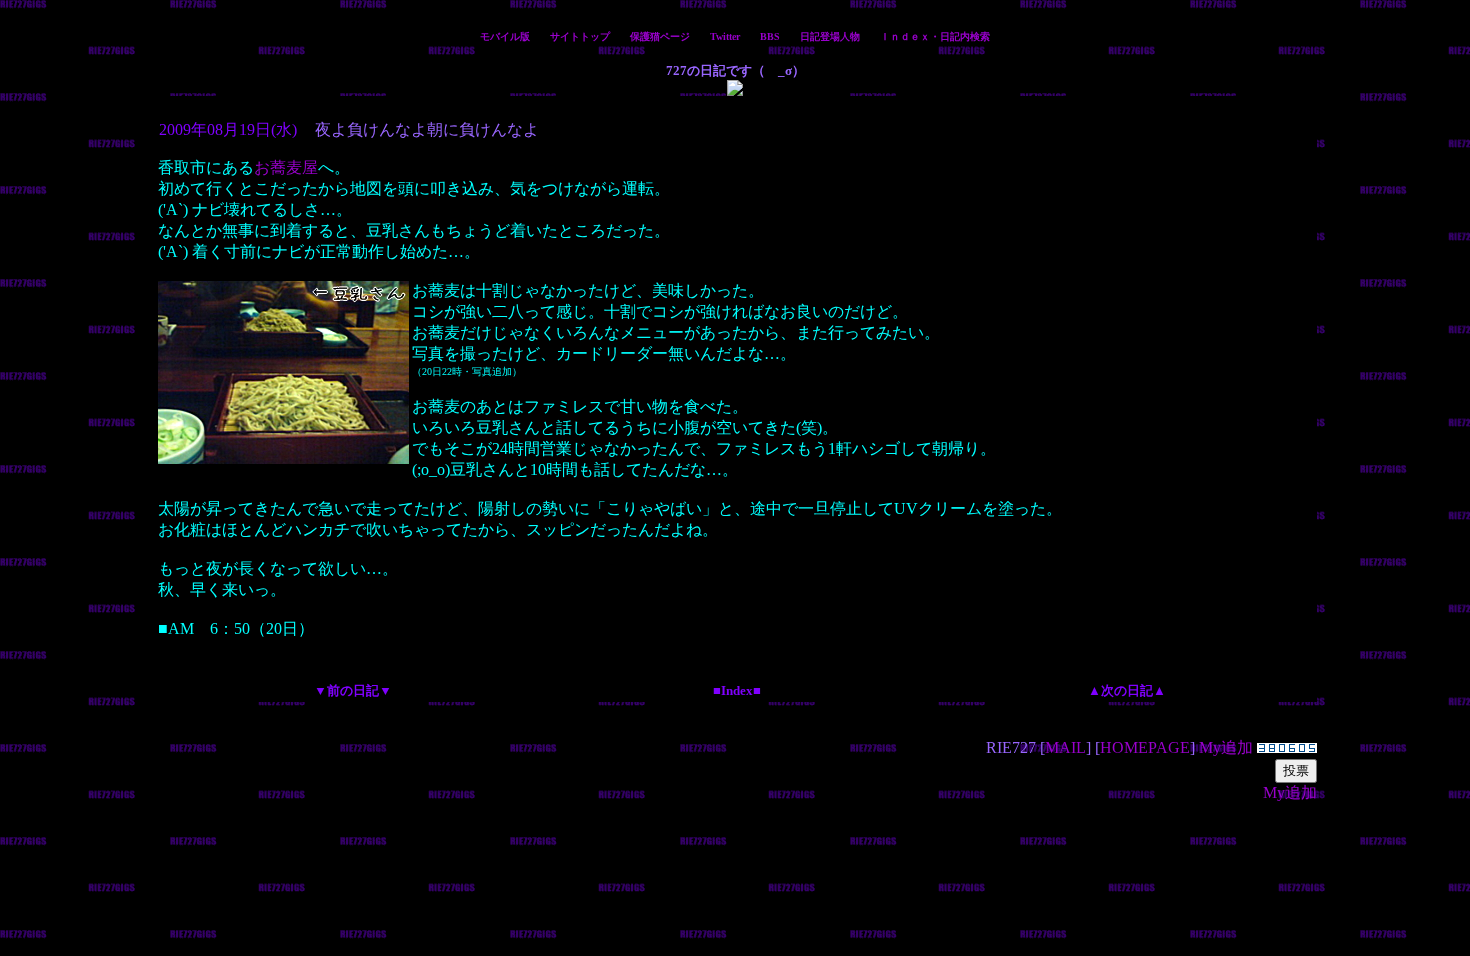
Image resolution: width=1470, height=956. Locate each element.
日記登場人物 (830, 36)
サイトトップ (580, 36)
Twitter (725, 36)
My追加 (1226, 747)
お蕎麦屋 (286, 167)
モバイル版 (505, 36)
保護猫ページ (660, 36)
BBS (770, 36)
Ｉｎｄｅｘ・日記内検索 (935, 36)
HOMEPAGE (1145, 747)
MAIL (1065, 747)
